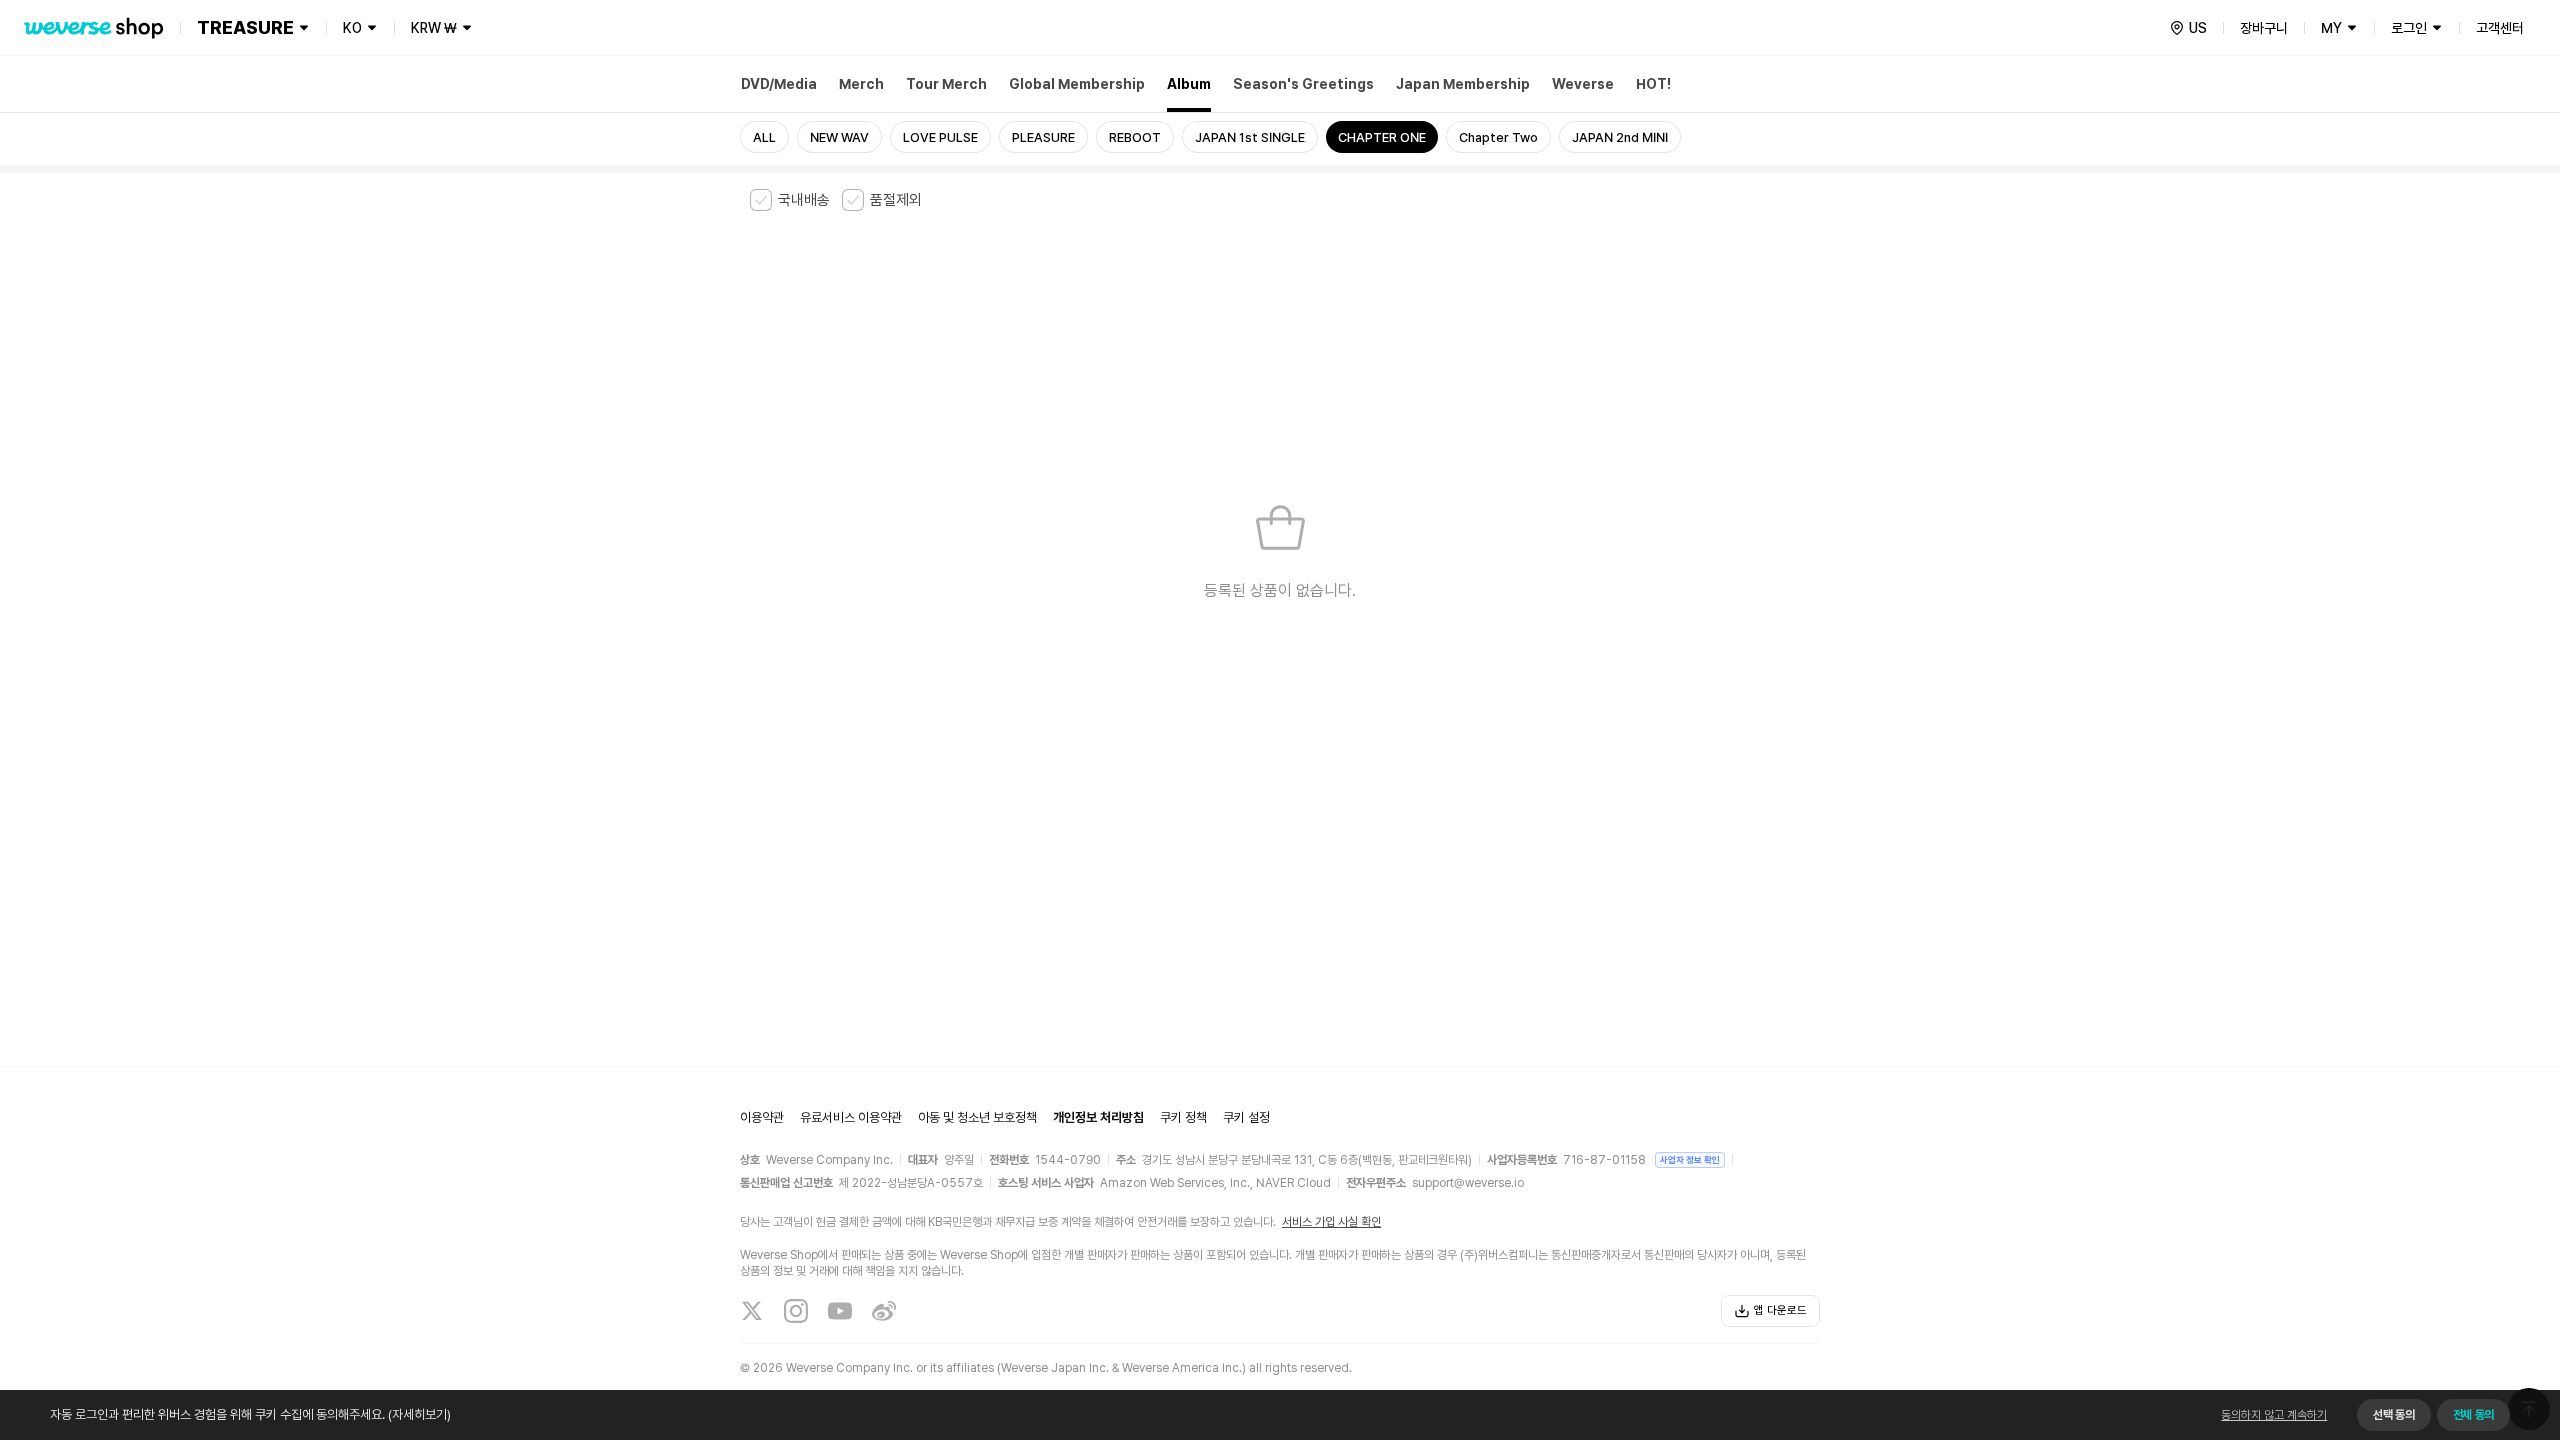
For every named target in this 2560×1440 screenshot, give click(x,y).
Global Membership (1077, 84)
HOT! (1653, 84)
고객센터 (2500, 28)
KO (352, 28)
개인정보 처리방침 (1098, 1117)
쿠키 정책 (1183, 1117)
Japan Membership (1463, 84)
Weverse (1583, 84)
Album (1189, 84)
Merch (861, 84)
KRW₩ (434, 28)
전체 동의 (2473, 1415)
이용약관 (762, 1117)
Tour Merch (946, 84)
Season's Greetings (1303, 84)
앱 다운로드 (1780, 1310)
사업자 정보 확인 (1690, 1159)
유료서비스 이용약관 (851, 1117)
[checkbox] (790, 200)
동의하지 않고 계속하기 (2274, 1415)
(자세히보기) (419, 1414)
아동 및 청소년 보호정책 (977, 1117)
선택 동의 (2393, 1415)
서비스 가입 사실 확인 (1331, 1222)
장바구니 (2264, 28)
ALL (764, 137)
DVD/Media (779, 84)
